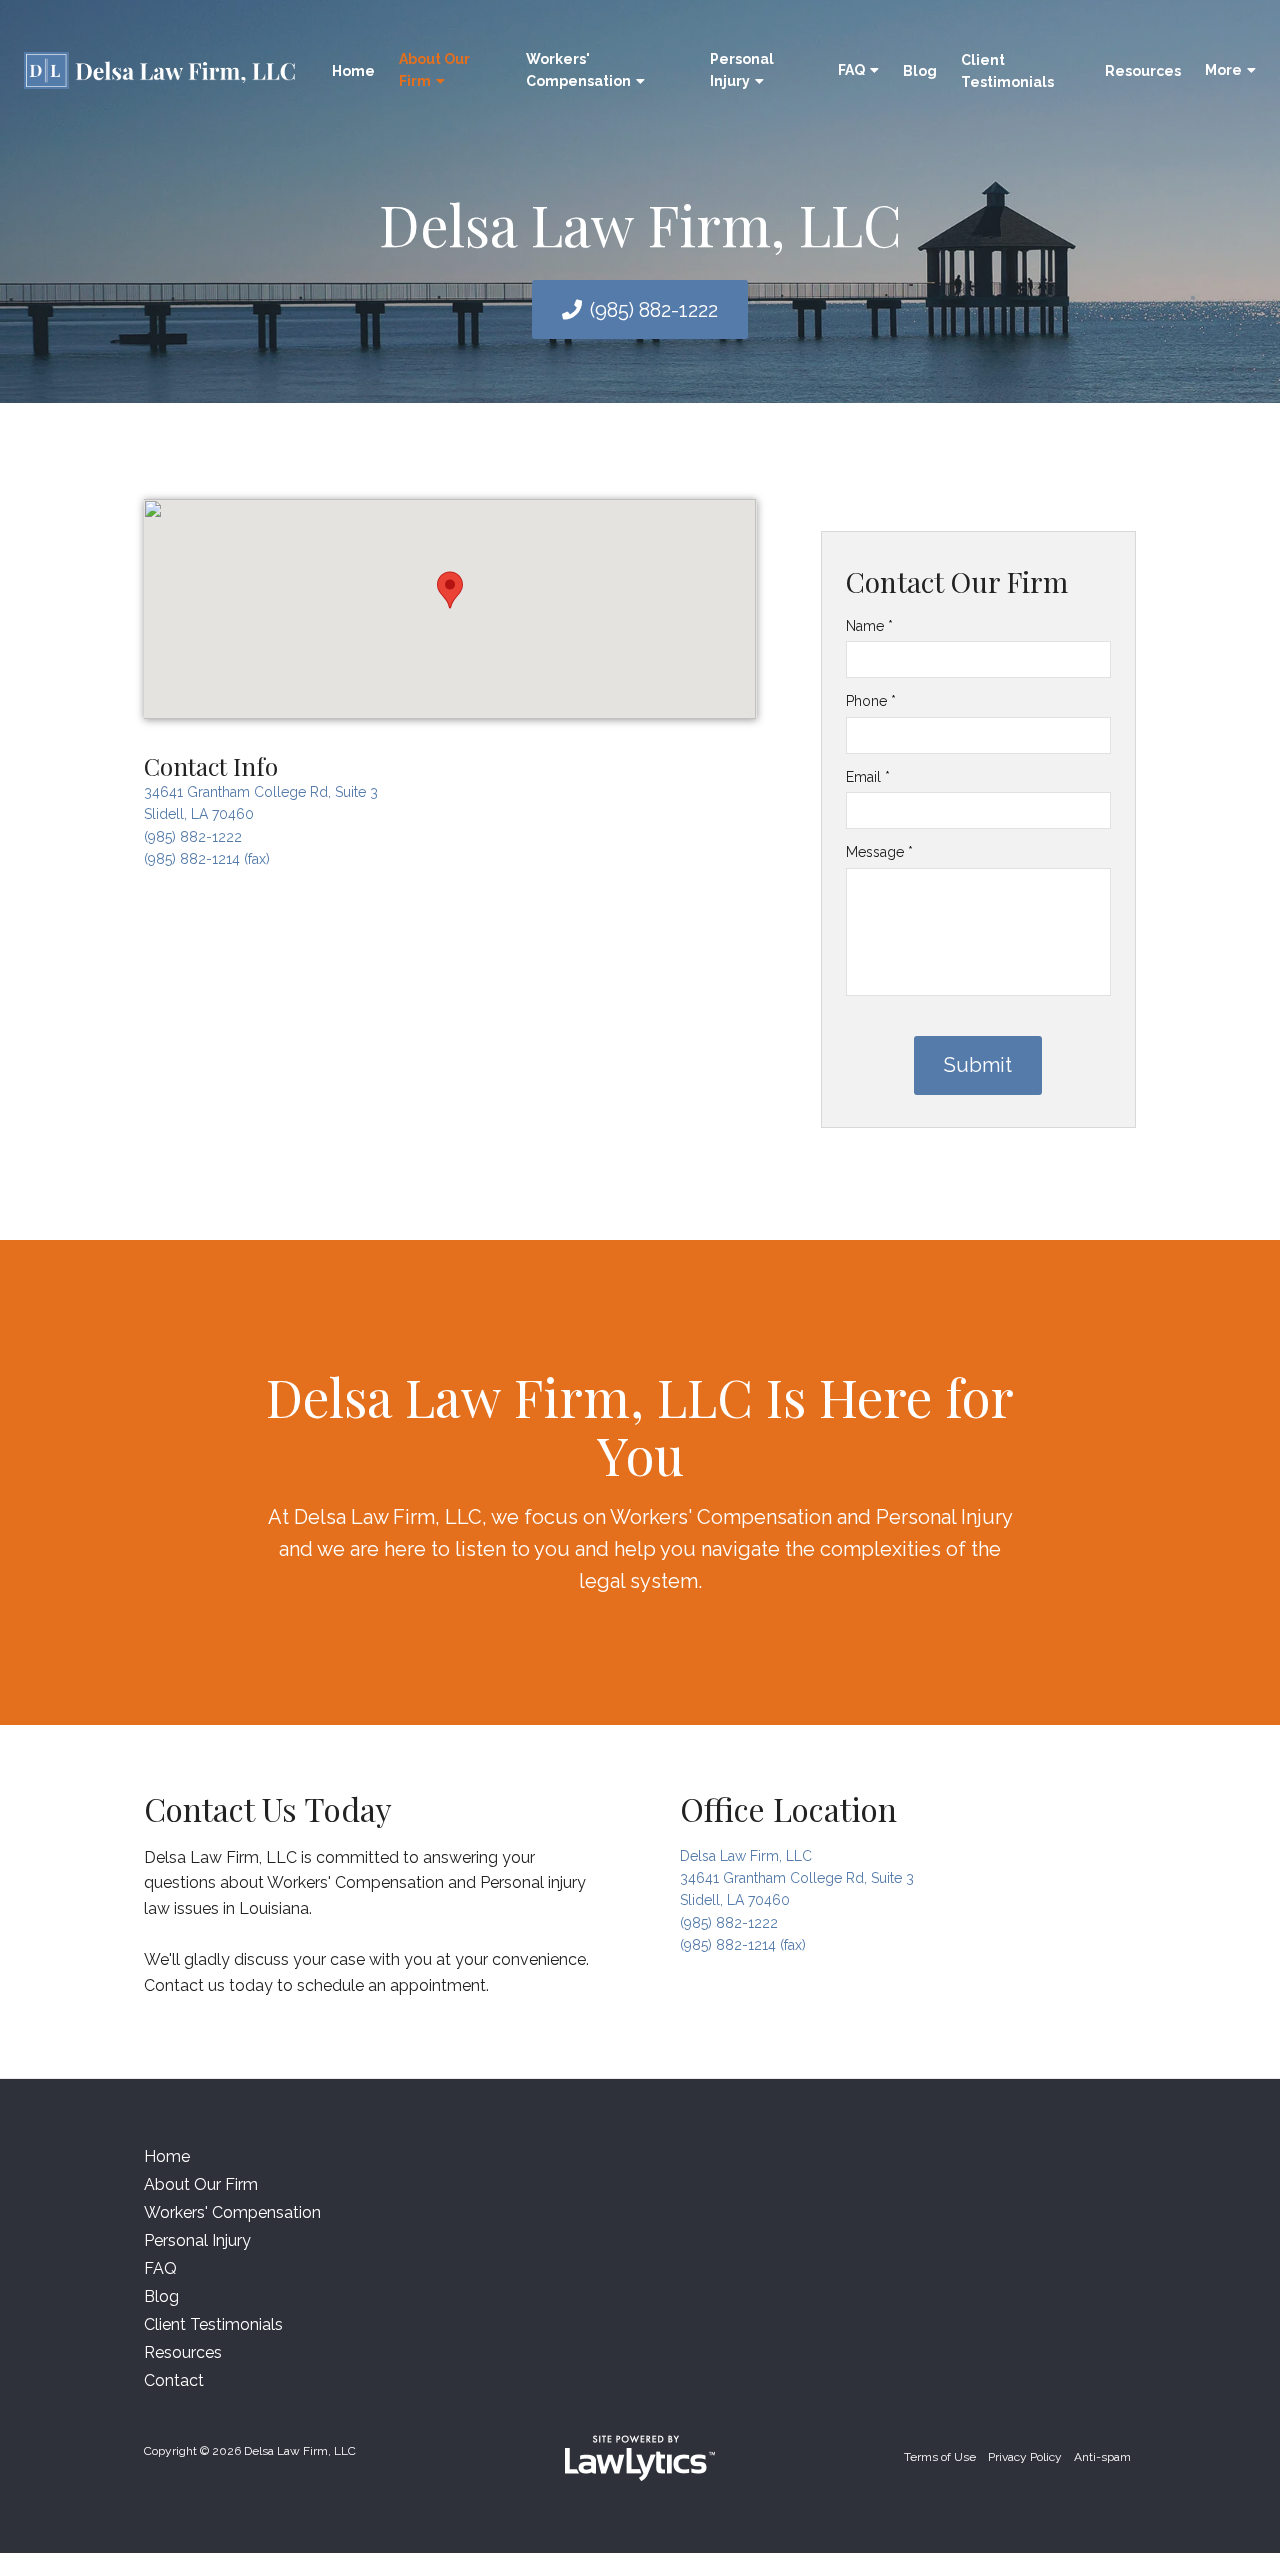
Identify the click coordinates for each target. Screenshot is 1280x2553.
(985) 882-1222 (654, 310)
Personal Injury (742, 70)
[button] (450, 590)
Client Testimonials (1007, 71)
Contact (174, 2380)
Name (869, 626)
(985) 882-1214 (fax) (207, 859)
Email (868, 777)
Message (879, 852)
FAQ (851, 70)
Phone (871, 701)
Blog (920, 71)
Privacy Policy (1025, 2457)
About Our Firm (434, 70)
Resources (1143, 71)
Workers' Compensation (578, 70)
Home (353, 71)
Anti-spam (1102, 2457)
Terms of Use (940, 2457)
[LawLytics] (640, 2458)
